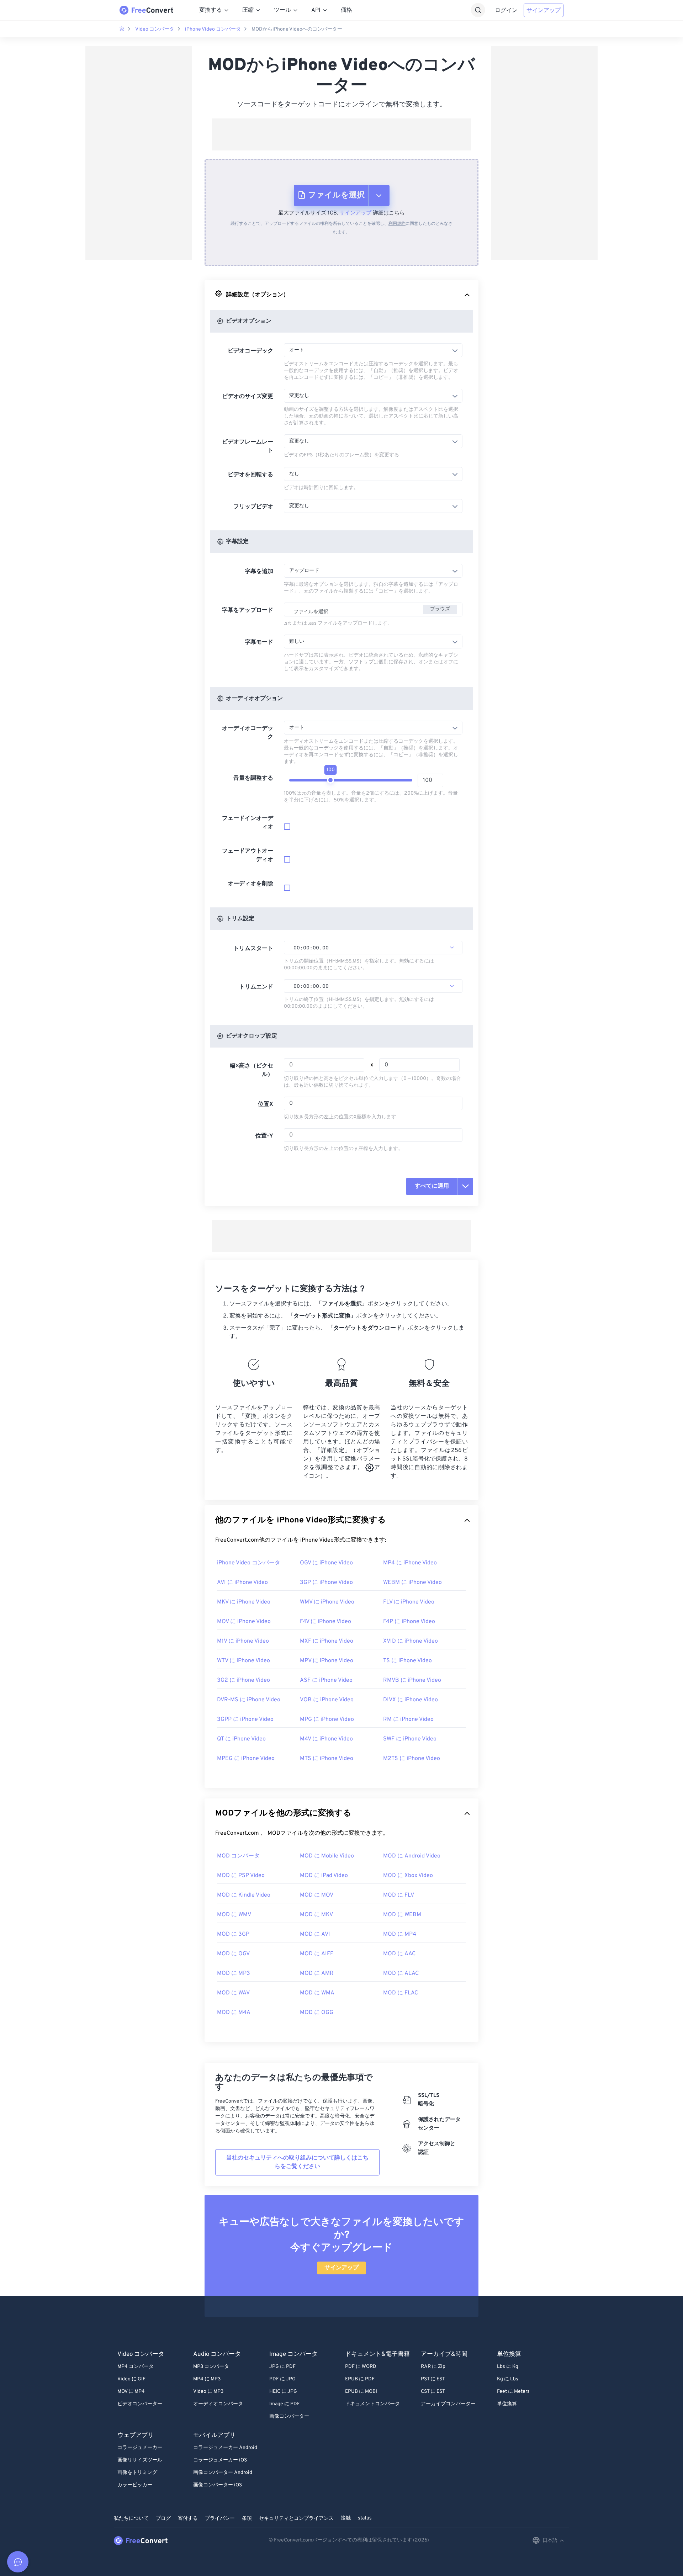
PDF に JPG (282, 2379)
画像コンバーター (289, 2416)
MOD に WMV (234, 1915)
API (316, 10)
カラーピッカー (135, 2485)
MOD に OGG (317, 2013)
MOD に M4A (234, 2013)
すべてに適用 (432, 1186)
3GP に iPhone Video (326, 1583)
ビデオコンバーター (140, 2404)
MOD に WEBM (402, 1915)
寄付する (188, 2519)
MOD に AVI (315, 1934)
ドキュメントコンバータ (372, 2404)
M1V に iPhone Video (243, 1641)
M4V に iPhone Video (326, 1739)
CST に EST (433, 2392)
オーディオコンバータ (218, 2404)
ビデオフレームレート (248, 446)
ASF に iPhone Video (326, 1680)
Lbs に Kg (508, 2367)
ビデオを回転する (250, 475)
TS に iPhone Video (407, 1661)
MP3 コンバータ (211, 2367)
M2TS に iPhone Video (412, 1759)
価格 (346, 10)
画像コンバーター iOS (218, 2485)
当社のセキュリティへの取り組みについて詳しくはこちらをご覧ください (297, 2162)
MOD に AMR (317, 1973)
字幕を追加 (259, 572)
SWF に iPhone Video (410, 1739)
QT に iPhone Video (241, 1739)
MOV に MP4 (131, 2392)
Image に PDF (285, 2404)
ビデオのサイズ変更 (248, 397)
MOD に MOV (317, 1895)
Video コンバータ (155, 29)
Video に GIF (131, 2379)
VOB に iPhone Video (327, 1700)
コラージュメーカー (140, 2448)
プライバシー (220, 2519)
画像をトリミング (137, 2473)
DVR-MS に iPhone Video (249, 1700)
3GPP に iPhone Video (245, 1719)
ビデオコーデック (250, 351)
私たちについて (131, 2519)
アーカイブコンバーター (448, 2404)
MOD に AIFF (317, 1954)
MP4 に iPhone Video (410, 1563)
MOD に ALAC (401, 1973)
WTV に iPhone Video (243, 1661)
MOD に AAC (399, 1954)
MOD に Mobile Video (327, 1856)
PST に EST (433, 2379)
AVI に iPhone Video (242, 1583)
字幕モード (259, 642)
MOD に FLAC (401, 1993)
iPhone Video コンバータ (213, 29)
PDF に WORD (361, 2367)
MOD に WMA (317, 1993)
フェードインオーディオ (248, 823)
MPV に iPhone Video (327, 1661)
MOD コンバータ (238, 1856)
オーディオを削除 (250, 884)
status (365, 2518)
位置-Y (264, 1136)
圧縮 (248, 10)
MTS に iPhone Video (327, 1759)
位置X (266, 1104)
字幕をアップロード (248, 610)
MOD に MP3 (234, 1973)
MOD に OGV (233, 1954)
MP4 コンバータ (136, 2367)
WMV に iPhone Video (327, 1602)
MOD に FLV (399, 1895)
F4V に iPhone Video (325, 1622)
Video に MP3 (208, 2392)
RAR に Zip (433, 2367)
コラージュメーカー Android (225, 2448)
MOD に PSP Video (241, 1876)
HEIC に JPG (283, 2392)
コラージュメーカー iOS (220, 2460)
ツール (282, 10)
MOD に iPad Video (324, 1876)
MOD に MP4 (400, 1934)
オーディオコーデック (248, 733)
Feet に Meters (513, 2392)
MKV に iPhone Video (244, 1602)
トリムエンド (256, 987)
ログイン (506, 11)
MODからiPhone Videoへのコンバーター (297, 29)
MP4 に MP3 (207, 2379)
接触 (346, 2518)
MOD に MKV (316, 1915)
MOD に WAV (233, 1993)
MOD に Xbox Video (408, 1876)
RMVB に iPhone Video (412, 1680)
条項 (247, 2519)
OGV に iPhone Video (326, 1563)
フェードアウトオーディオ (248, 855)
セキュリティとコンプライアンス (296, 2519)
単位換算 (507, 2404)
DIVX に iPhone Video (411, 1700)
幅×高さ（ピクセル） (252, 1070)
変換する (211, 10)
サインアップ (544, 11)
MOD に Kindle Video (244, 1895)
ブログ (163, 2519)
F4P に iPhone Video (409, 1622)
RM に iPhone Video (408, 1719)
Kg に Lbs (508, 2379)
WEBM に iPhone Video (412, 1583)
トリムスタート (253, 949)
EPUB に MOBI (361, 2392)
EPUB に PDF (360, 2379)
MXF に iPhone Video (327, 1641)
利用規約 (397, 224)
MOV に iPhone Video (244, 1622)
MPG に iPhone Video (327, 1719)
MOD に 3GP (233, 1934)
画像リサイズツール (140, 2460)
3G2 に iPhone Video (243, 1680)
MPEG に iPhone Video (246, 1759)
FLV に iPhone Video (409, 1602)
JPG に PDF (282, 2367)
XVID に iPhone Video (411, 1641)
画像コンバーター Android (223, 2473)
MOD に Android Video (412, 1856)
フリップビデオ (253, 507)
